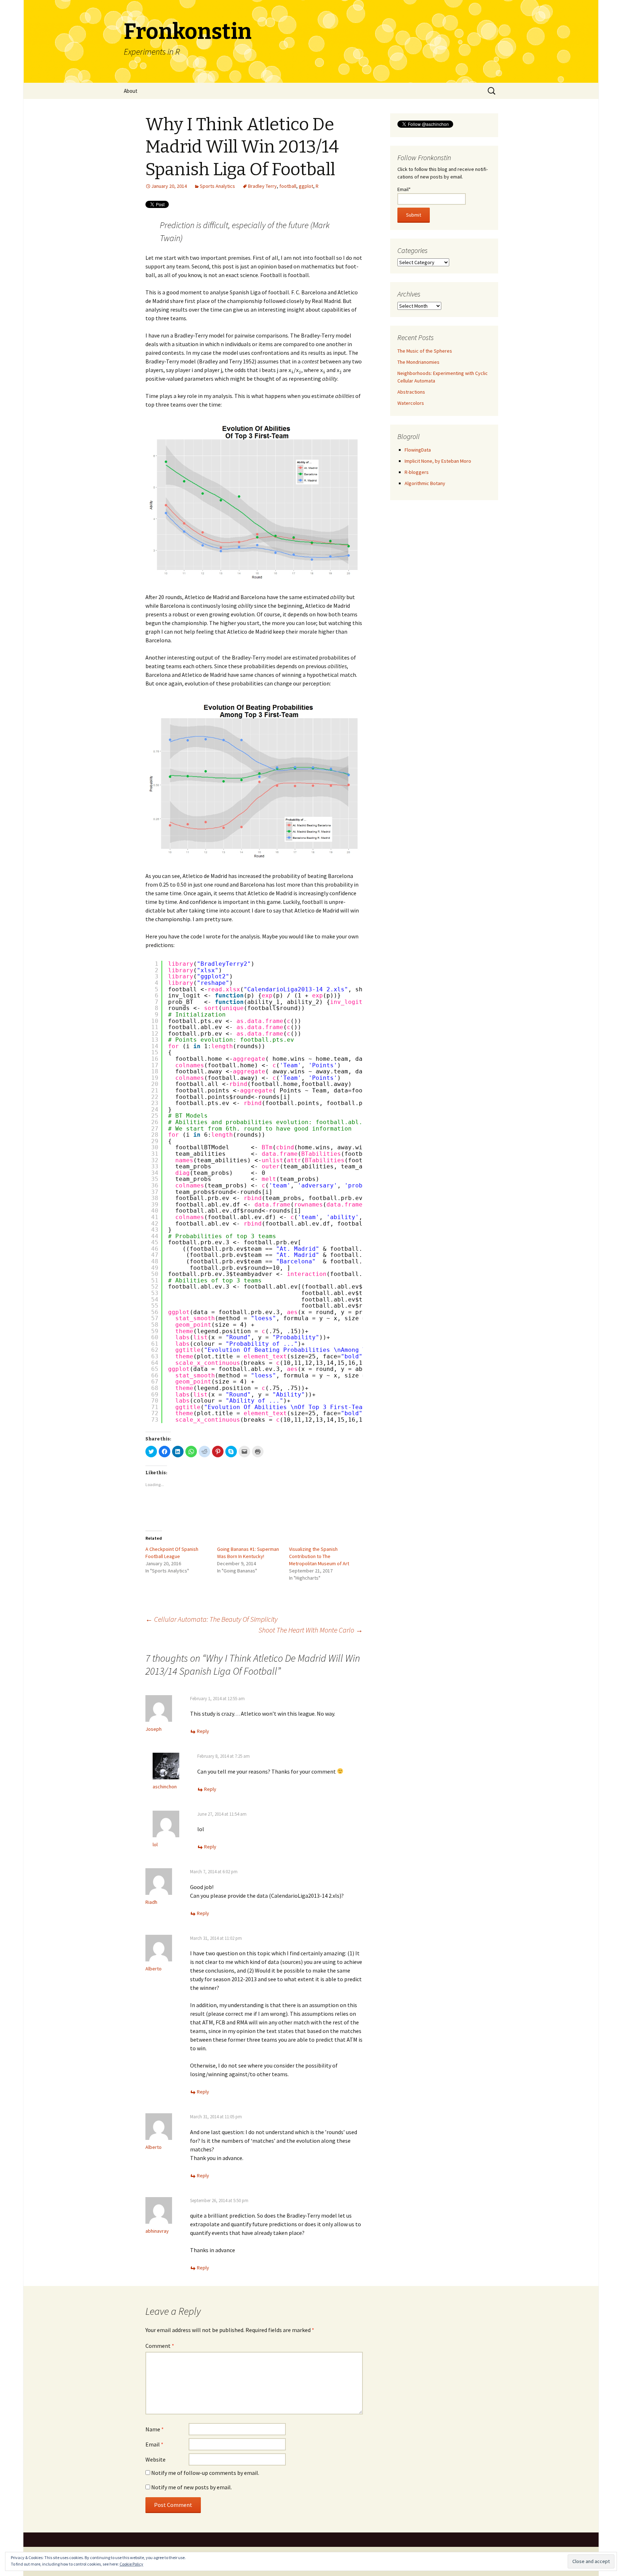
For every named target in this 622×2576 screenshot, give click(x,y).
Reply (203, 1731)
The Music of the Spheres (425, 351)
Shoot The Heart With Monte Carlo (311, 1630)
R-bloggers (417, 472)
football (288, 186)
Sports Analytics (217, 186)
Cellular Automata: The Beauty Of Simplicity (211, 1619)
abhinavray (157, 2231)
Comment (160, 2346)
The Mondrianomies (418, 362)
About (131, 91)
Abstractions (411, 392)
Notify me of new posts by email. (191, 2487)
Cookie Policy (131, 2564)
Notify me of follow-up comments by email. (205, 2473)
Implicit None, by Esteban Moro (438, 461)
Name (155, 2429)
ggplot (306, 186)
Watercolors (411, 403)
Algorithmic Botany (425, 483)
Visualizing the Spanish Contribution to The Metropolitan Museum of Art (319, 1556)
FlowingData (418, 450)
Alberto (154, 1969)
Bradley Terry (262, 186)
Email (154, 2444)
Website (155, 2459)
